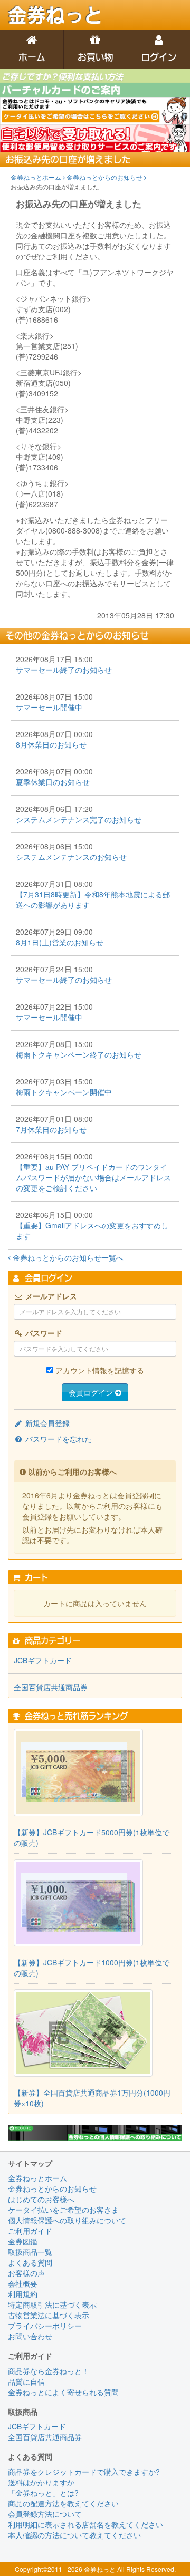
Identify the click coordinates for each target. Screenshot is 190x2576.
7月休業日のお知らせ (51, 1129)
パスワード (43, 1333)
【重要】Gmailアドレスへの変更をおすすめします (92, 1231)
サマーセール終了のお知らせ (64, 670)
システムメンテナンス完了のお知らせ (79, 819)
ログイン (159, 57)
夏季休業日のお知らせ (53, 782)
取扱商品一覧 (30, 2252)
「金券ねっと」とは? (43, 2493)
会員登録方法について (45, 2514)
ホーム (32, 57)
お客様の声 (26, 2273)
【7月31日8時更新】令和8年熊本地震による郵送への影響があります (93, 899)
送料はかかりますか (41, 2482)
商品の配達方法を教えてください (63, 2503)
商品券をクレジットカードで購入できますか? (84, 2472)
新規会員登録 (46, 1423)
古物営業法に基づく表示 (49, 2315)
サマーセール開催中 (49, 707)
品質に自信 (26, 2381)
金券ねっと (55, 15)
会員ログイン (92, 1392)
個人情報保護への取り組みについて (67, 2220)
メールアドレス (50, 1296)
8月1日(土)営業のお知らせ (60, 942)
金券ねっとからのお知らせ (105, 177)
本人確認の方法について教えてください (74, 2535)
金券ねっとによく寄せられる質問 (63, 2392)
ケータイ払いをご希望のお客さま (63, 2210)
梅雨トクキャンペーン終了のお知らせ (79, 1054)
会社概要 (23, 2283)
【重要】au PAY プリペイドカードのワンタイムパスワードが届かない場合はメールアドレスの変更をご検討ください (93, 1177)
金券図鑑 (23, 2241)
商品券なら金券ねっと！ (49, 2371)
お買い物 (96, 57)
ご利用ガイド (30, 2231)
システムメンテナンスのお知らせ (71, 857)
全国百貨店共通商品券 (51, 1687)
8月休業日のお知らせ (51, 744)
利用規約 (23, 2294)
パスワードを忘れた (58, 1439)
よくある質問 (30, 2262)
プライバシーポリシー (45, 2326)
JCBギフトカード (43, 1660)
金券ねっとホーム (37, 177)
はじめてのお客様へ (41, 2199)
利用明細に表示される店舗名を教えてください (85, 2524)
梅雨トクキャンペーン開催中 (64, 1092)
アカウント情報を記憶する (100, 1370)
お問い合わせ (30, 2336)
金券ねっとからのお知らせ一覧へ (67, 1257)
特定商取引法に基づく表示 (52, 2304)
